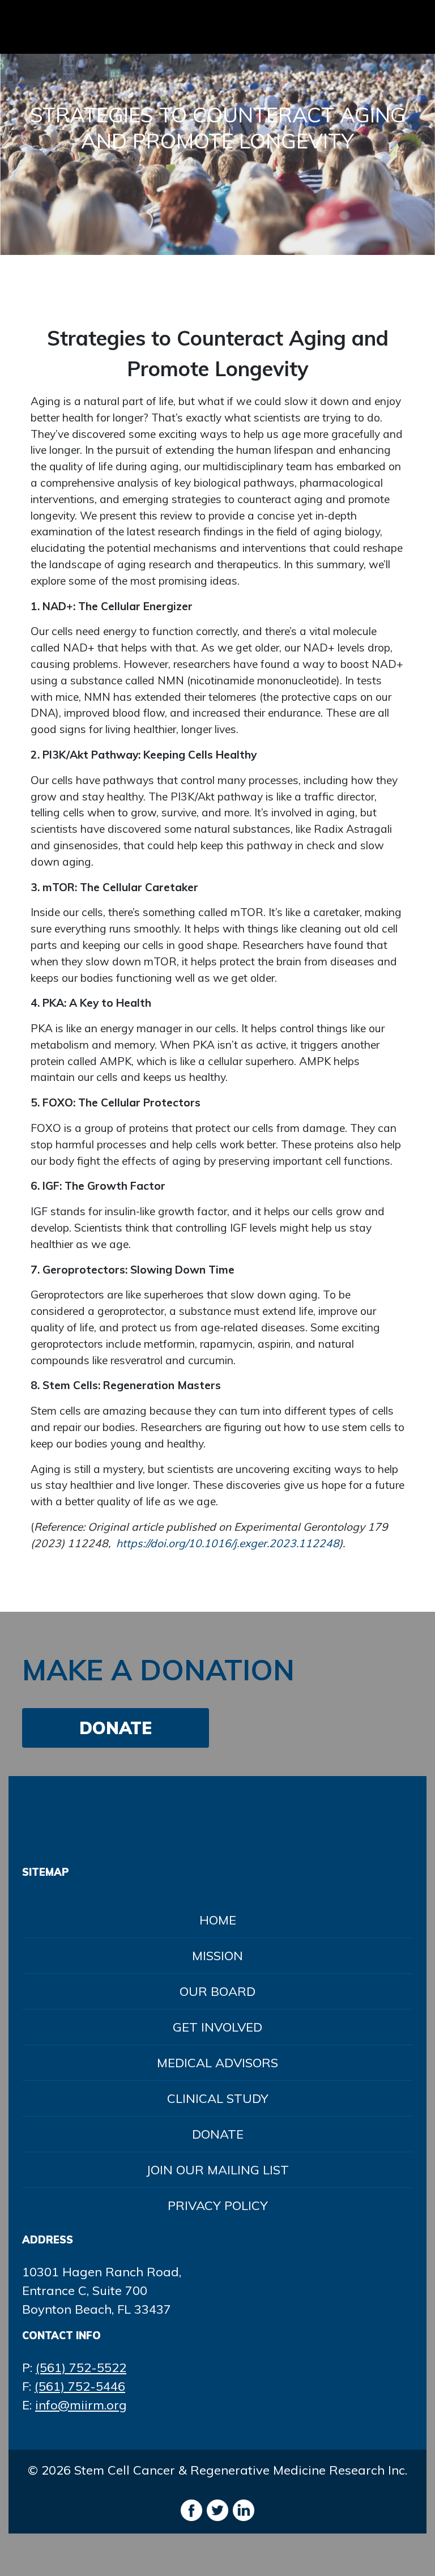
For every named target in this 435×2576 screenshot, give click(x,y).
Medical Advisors (217, 2063)
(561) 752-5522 (81, 2368)
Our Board (217, 1991)
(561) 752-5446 (80, 2386)
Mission (217, 1956)
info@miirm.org (81, 2405)
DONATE (116, 1728)
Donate (218, 2134)
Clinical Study (218, 2098)
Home (218, 1920)
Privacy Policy (218, 2205)
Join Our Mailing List (217, 2170)
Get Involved (217, 2027)
